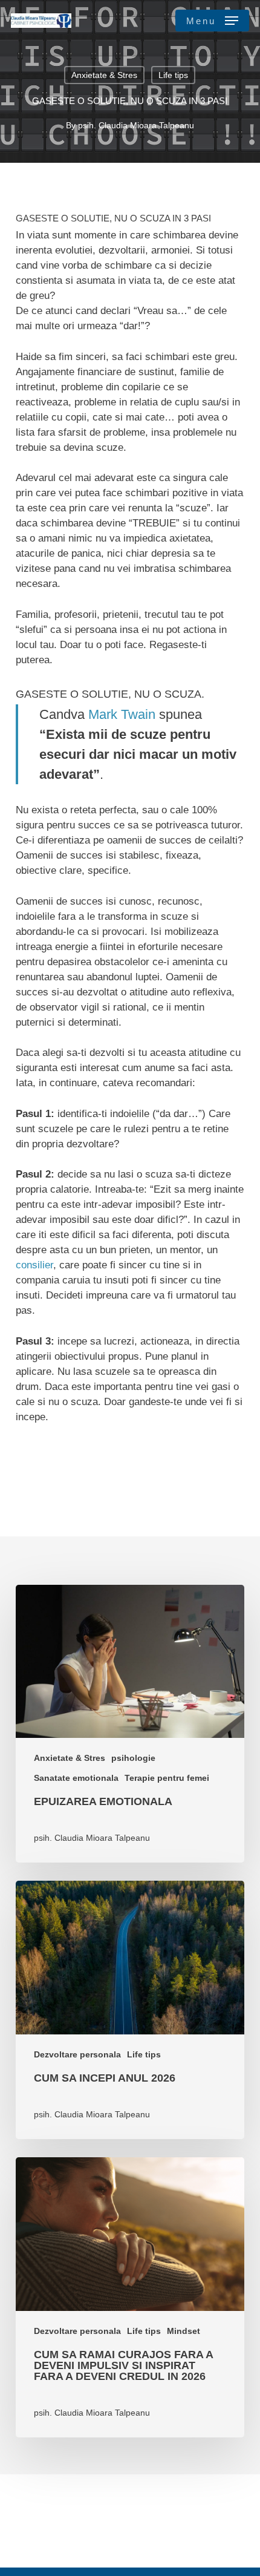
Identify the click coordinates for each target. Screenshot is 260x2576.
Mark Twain (122, 714)
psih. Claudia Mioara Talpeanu (136, 125)
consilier (34, 1265)
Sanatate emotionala (76, 1778)
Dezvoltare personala (77, 2054)
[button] (212, 21)
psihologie (133, 1758)
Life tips (173, 75)
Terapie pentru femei (167, 1778)
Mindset (184, 2331)
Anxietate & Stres (104, 75)
